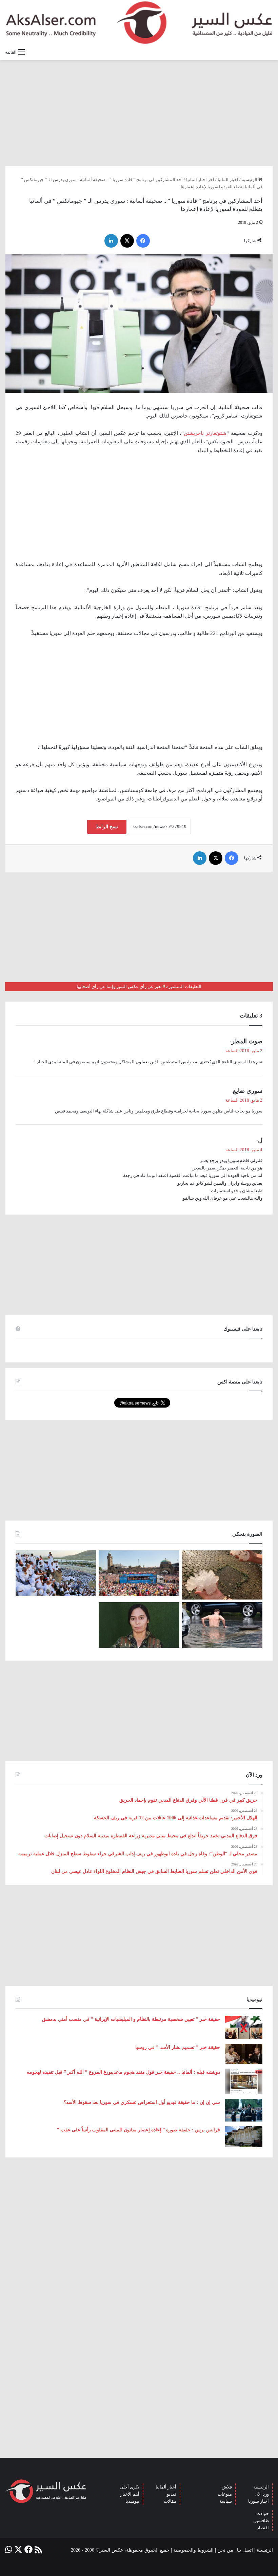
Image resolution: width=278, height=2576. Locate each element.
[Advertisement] (139, 113)
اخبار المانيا (228, 180)
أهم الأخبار (130, 2494)
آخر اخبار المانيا (200, 180)
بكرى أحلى (130, 2487)
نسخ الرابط (107, 827)
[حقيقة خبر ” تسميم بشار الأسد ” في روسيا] (244, 2054)
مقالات (170, 2501)
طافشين (261, 2521)
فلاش (227, 2487)
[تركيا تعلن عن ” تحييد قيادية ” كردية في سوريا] (139, 1625)
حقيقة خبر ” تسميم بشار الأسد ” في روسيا (178, 2047)
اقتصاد (263, 2528)
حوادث (263, 2513)
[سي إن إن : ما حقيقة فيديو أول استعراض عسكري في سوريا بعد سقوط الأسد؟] (244, 2110)
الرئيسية (250, 180)
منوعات (225, 2494)
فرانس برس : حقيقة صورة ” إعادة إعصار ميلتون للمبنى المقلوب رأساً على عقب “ (138, 2130)
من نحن (225, 2550)
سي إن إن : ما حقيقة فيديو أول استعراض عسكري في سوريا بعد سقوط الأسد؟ (142, 2102)
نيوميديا (132, 2501)
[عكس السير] (139, 23)
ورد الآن (262, 2494)
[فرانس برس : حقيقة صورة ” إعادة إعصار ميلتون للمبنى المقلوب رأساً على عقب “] (244, 2137)
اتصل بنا (245, 2550)
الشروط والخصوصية (193, 2550)
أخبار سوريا (259, 2501)
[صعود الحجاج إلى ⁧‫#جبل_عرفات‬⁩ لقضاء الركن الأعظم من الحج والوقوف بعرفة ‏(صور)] (56, 1573)
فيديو (172, 2494)
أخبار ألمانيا (166, 2487)
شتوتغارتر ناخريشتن (205, 433)
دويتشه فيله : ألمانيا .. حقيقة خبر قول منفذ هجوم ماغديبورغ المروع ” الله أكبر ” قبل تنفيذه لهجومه (123, 2072)
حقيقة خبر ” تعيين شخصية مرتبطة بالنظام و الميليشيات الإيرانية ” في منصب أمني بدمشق (131, 2019)
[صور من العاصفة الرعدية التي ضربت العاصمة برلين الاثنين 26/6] (222, 1625)
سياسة (226, 2501)
